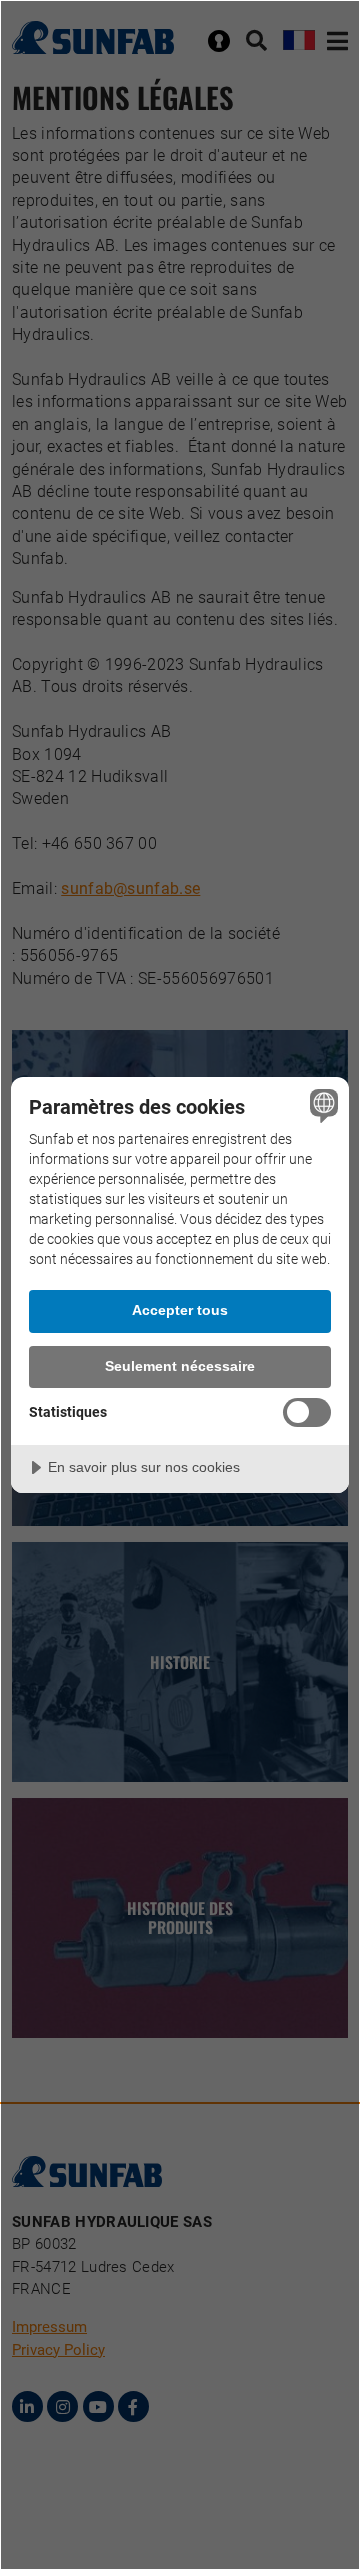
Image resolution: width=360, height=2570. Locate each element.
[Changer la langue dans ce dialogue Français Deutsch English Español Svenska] (321, 1105)
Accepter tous (180, 1310)
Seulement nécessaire (180, 1366)
